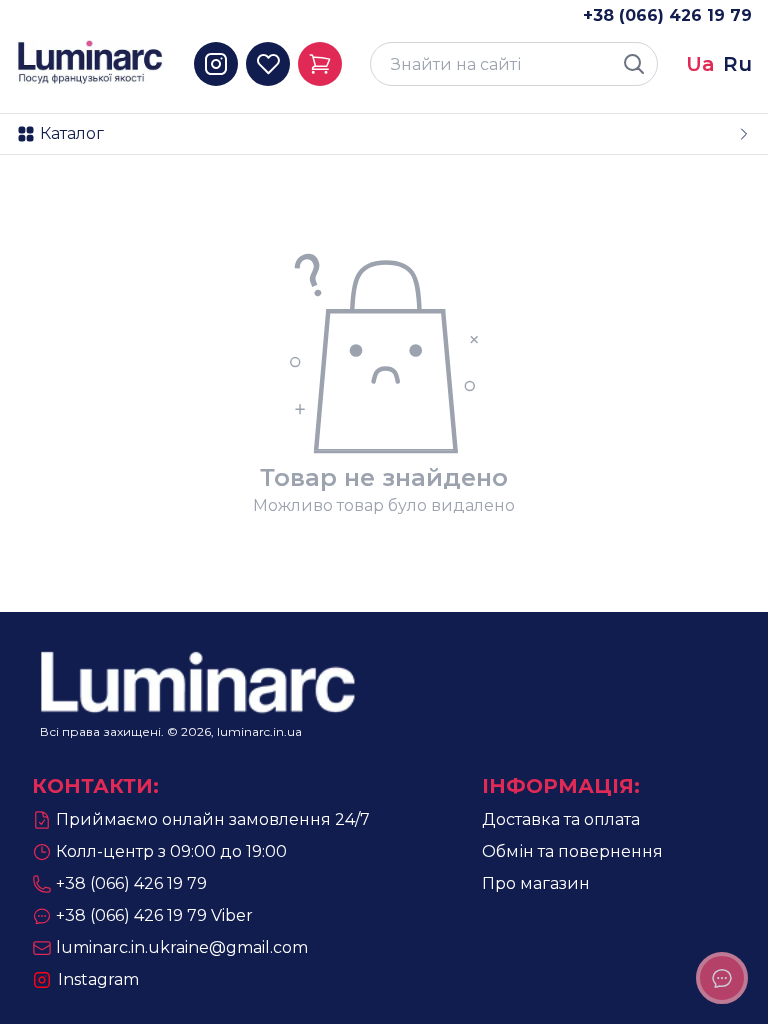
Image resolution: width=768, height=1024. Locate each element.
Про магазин (536, 883)
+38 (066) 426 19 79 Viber (154, 915)
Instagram (98, 979)
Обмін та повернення (572, 851)
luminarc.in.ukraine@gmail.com (182, 947)
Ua (700, 64)
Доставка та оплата (561, 819)
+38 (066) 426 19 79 (667, 15)
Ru (737, 64)
